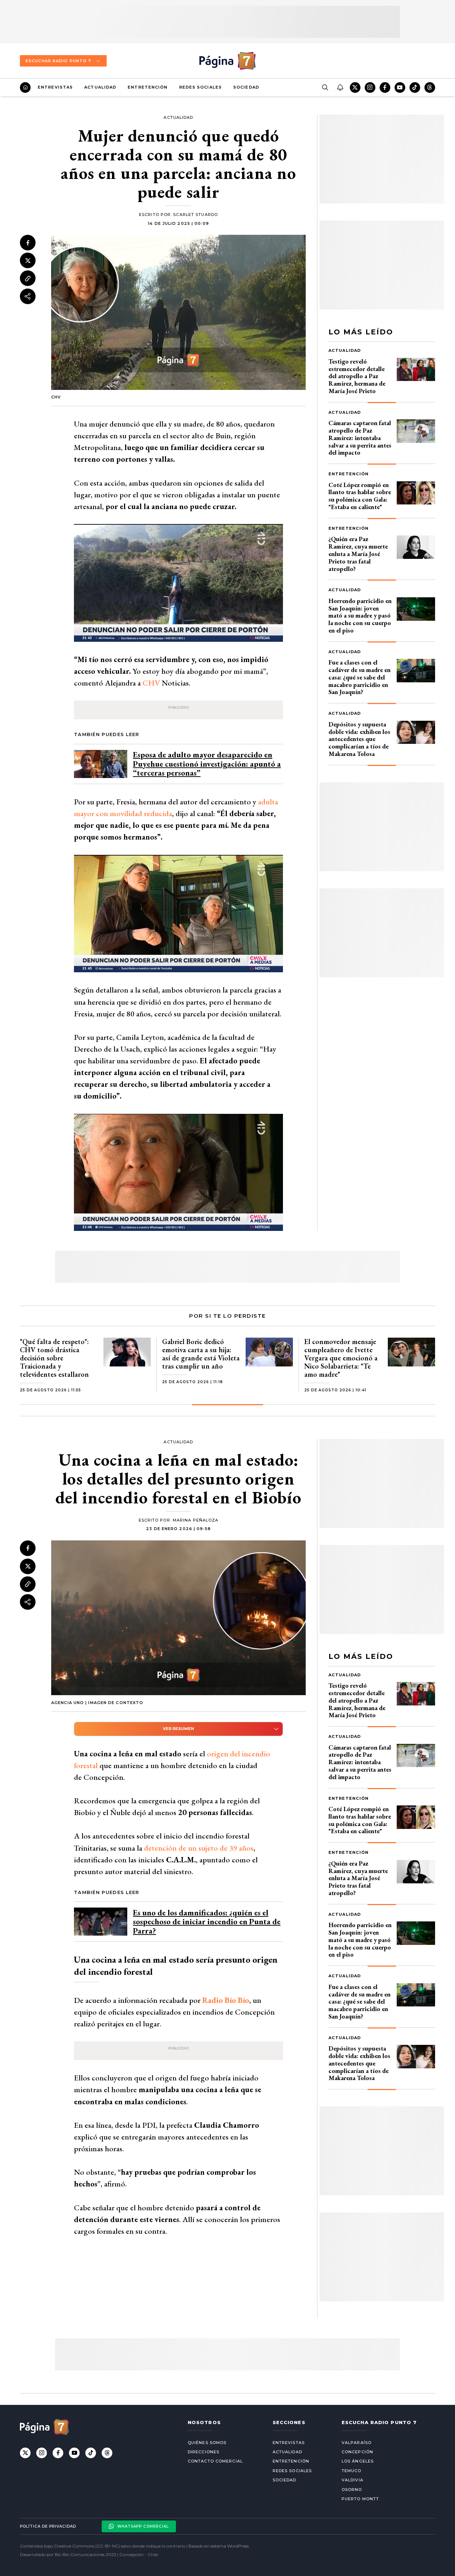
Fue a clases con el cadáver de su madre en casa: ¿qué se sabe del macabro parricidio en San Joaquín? (360, 677)
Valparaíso (357, 2443)
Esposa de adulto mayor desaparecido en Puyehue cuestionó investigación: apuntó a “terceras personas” (207, 764)
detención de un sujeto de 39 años (199, 1848)
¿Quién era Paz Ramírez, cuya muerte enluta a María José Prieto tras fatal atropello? (358, 554)
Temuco (352, 2471)
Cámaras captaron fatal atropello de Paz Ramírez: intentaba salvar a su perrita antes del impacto (360, 438)
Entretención (148, 87)
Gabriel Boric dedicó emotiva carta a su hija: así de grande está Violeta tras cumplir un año (201, 1354)
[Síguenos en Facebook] (385, 88)
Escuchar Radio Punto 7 (58, 61)
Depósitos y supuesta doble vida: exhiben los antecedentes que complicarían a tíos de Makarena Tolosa (359, 739)
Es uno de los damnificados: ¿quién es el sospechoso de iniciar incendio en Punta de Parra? (207, 1922)
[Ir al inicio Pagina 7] (227, 61)
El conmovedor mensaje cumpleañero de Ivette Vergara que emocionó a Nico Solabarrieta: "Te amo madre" (341, 1358)
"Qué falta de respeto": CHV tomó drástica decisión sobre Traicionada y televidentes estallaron (54, 1358)
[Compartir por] (28, 296)
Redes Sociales (200, 87)
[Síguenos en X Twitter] (355, 88)
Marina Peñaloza (196, 1520)
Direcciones (204, 2452)
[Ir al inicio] (25, 88)
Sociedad (246, 87)
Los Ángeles (358, 2461)
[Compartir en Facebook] (28, 243)
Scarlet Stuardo (196, 215)
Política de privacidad (48, 2526)
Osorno (352, 2490)
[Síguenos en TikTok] (415, 88)
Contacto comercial (215, 2461)
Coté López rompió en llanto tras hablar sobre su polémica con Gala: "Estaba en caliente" (360, 496)
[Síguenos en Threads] (430, 88)
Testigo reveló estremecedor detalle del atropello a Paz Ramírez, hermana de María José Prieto (357, 376)
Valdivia (352, 2480)
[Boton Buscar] (325, 88)
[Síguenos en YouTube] (400, 88)
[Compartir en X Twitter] (28, 260)
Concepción (357, 2452)
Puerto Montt (360, 2499)
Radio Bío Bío (226, 2000)
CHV (151, 683)
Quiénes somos (207, 2443)
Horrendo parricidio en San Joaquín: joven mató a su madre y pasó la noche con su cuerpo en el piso (360, 615)
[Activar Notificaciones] (340, 88)
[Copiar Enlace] (28, 279)
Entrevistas (55, 87)
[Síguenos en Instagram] (370, 88)
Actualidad (100, 87)
